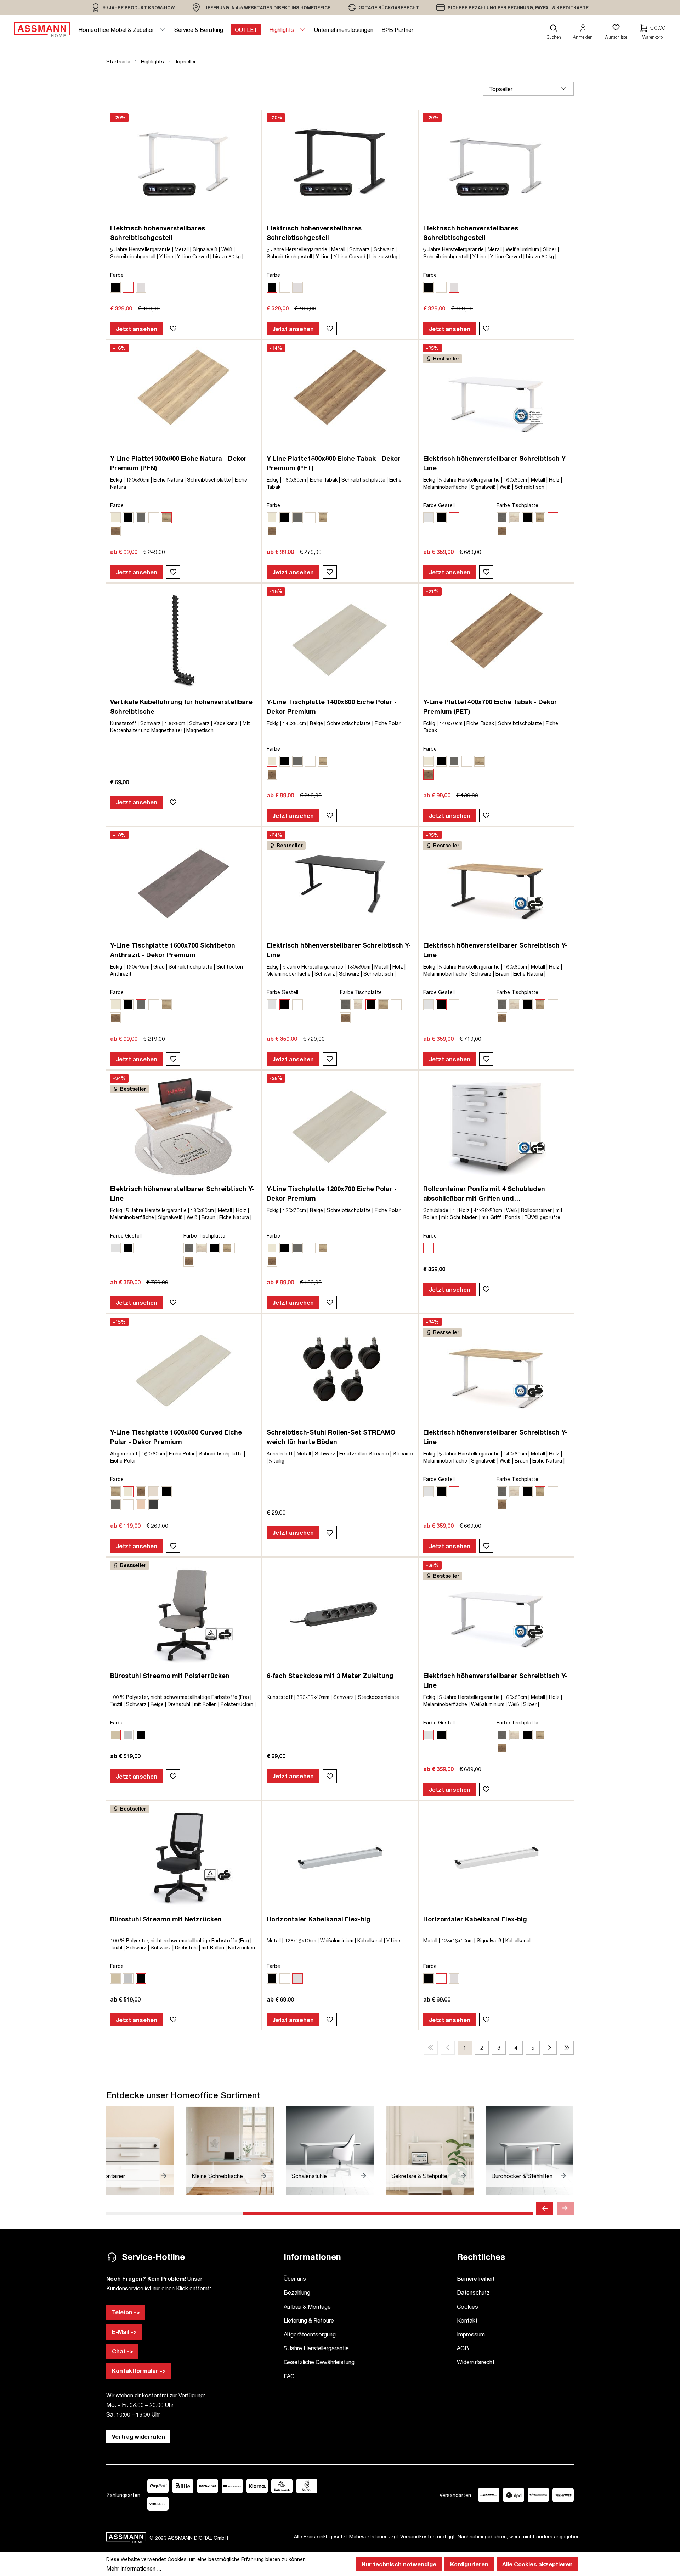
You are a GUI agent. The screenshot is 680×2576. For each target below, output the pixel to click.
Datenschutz (473, 2292)
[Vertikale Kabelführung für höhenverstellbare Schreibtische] (183, 640)
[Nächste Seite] (550, 2048)
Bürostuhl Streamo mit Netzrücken (166, 1919)
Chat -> (123, 2351)
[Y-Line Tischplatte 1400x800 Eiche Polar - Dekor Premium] (340, 640)
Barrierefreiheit (476, 2278)
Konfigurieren (469, 2564)
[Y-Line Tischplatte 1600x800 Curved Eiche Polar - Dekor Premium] (183, 1371)
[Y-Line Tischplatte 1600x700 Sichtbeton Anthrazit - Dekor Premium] (183, 884)
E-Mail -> (124, 2332)
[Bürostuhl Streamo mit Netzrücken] (183, 1858)
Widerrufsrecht (476, 2362)
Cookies (467, 2306)
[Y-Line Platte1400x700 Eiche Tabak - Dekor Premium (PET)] (497, 640)
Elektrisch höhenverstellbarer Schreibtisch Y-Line (495, 463)
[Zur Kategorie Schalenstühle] (330, 2151)
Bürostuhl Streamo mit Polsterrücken (170, 1676)
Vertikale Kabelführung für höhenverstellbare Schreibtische (181, 706)
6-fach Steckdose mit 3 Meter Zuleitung (330, 1676)
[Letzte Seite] (567, 2048)
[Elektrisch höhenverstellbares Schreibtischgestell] (183, 167)
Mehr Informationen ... (134, 2568)
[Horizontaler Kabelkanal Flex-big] (340, 1858)
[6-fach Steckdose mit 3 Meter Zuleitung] (340, 1614)
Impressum (471, 2334)
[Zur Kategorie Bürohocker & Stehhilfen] (529, 2151)
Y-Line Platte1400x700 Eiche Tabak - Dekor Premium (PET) (490, 706)
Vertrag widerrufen (138, 2437)
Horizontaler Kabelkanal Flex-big (319, 1919)
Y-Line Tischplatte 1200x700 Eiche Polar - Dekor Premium (332, 1193)
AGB (463, 2348)
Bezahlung (297, 2292)
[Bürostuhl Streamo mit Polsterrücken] (183, 1614)
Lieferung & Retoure (309, 2320)
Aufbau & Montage (307, 2306)
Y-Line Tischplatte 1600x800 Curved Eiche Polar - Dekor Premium (176, 1437)
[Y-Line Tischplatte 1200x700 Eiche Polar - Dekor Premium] (340, 1127)
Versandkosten (418, 2536)
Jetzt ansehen (137, 329)
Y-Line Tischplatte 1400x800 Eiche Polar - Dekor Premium (332, 706)
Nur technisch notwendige (399, 2564)
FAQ (289, 2376)
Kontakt (467, 2320)
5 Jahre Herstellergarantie (316, 2348)
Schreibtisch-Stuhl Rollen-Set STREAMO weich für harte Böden (331, 1437)
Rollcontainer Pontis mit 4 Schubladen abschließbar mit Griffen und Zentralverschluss (484, 1194)
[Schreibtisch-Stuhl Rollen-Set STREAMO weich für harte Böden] (340, 1371)
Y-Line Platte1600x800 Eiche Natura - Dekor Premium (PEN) (178, 463)
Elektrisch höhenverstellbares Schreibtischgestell (158, 233)
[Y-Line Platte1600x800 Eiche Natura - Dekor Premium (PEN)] (183, 397)
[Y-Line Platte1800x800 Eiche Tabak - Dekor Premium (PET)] (340, 397)
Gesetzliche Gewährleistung (319, 2362)
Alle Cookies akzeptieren (537, 2564)
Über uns (295, 2278)
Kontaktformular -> (139, 2371)
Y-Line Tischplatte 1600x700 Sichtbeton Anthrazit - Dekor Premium (173, 950)
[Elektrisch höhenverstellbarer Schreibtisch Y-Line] (497, 397)
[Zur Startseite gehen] (42, 30)
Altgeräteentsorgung (310, 2334)
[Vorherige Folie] (545, 2208)
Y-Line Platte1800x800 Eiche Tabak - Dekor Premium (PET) (334, 463)
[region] (133, 7)
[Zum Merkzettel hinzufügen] (173, 329)
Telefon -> (126, 2312)
